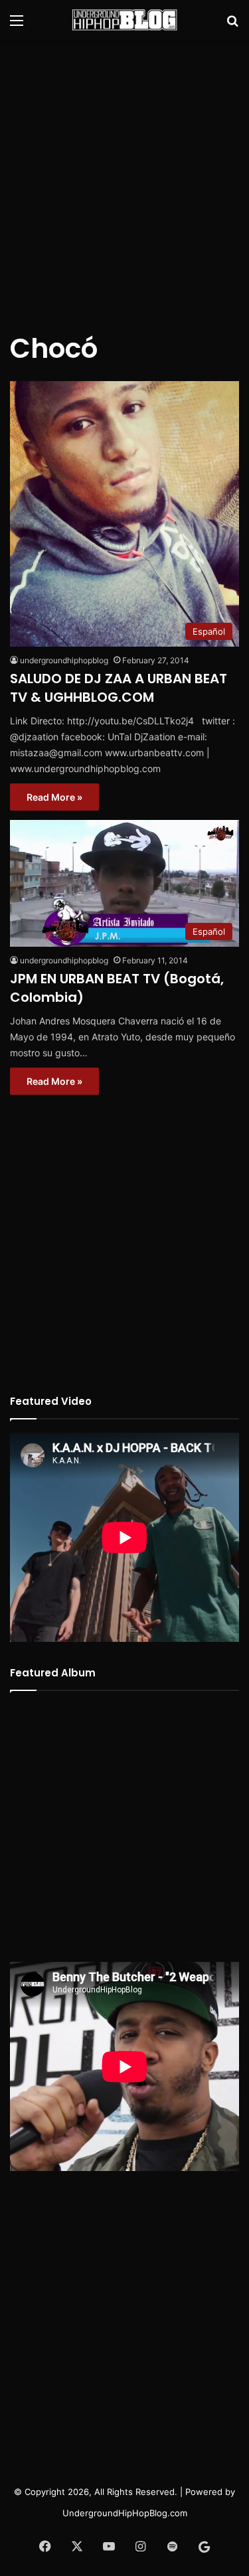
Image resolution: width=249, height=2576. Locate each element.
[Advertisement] (124, 178)
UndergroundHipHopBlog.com (125, 2513)
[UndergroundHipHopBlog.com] (125, 20)
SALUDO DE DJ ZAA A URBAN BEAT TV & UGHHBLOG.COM (119, 688)
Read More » (54, 797)
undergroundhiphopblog (64, 660)
